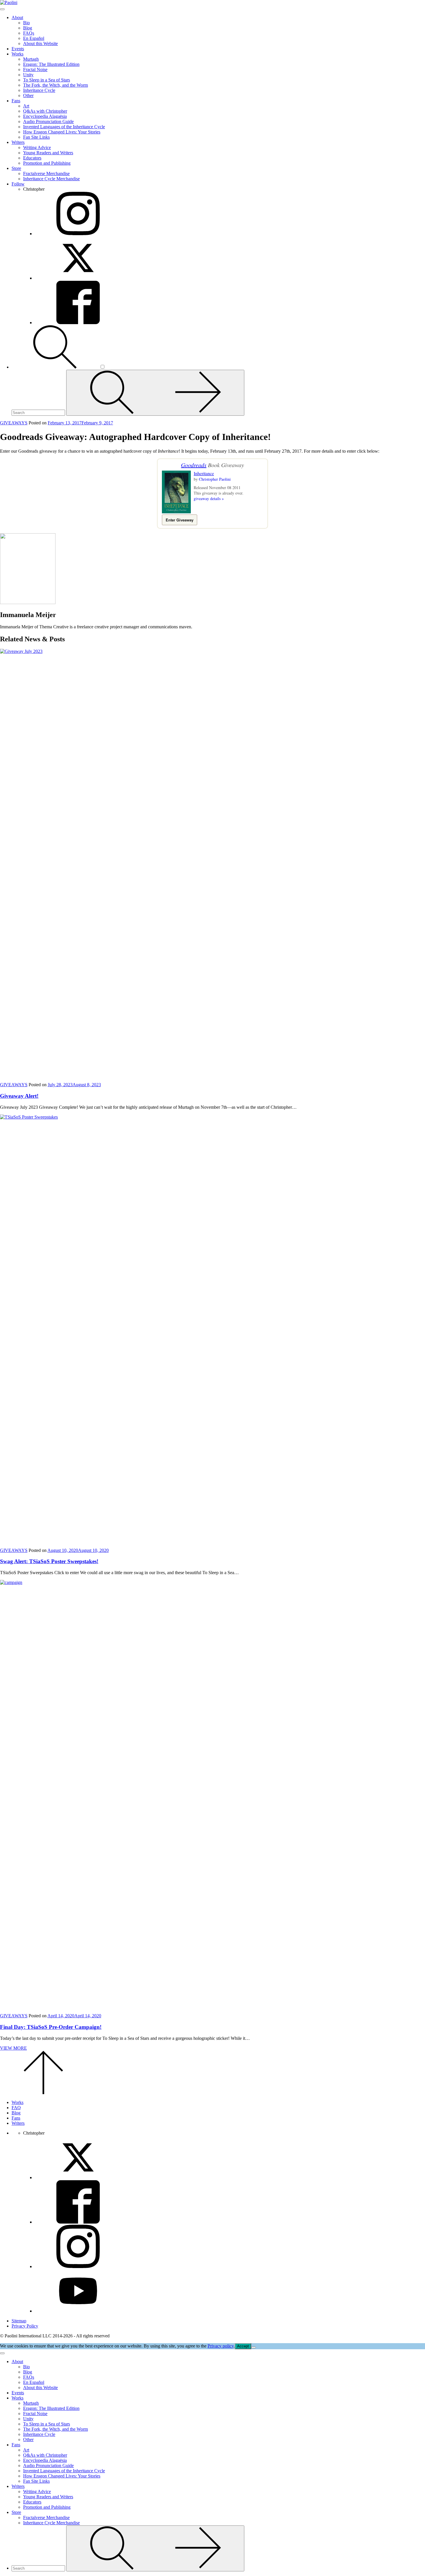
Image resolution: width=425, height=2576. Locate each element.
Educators (32, 158)
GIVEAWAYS (14, 423)
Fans (16, 101)
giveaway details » (209, 498)
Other (28, 95)
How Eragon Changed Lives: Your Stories (62, 132)
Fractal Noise (35, 69)
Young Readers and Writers (48, 153)
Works (17, 54)
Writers (18, 142)
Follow (18, 184)
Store (16, 168)
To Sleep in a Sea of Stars (47, 80)
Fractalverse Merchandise (46, 173)
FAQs (29, 33)
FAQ (16, 2108)
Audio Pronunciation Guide (48, 121)
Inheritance (204, 473)
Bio (26, 23)
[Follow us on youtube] (78, 2311)
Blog (28, 28)
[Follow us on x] (78, 2177)
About (17, 17)
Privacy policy (221, 2346)
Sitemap (19, 2321)
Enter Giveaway (180, 520)
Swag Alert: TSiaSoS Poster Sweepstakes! (49, 1561)
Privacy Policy (25, 2326)
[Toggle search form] (56, 367)
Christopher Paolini (215, 479)
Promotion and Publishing (47, 163)
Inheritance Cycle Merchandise (51, 179)
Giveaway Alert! (19, 1096)
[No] (254, 2347)
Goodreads (194, 465)
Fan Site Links (36, 137)
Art (26, 106)
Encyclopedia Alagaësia (45, 116)
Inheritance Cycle (39, 90)
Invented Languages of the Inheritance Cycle (64, 127)
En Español (34, 38)
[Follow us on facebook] (78, 2222)
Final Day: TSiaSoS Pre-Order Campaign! (51, 2027)
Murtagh (31, 59)
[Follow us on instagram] (78, 2266)
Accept (243, 2346)
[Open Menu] (2, 9)
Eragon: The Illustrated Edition (51, 64)
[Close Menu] (2, 2353)
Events (18, 49)
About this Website (40, 43)
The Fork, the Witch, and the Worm (56, 85)
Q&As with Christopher (45, 111)
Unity (28, 75)
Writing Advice (37, 147)
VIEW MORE (13, 2048)
